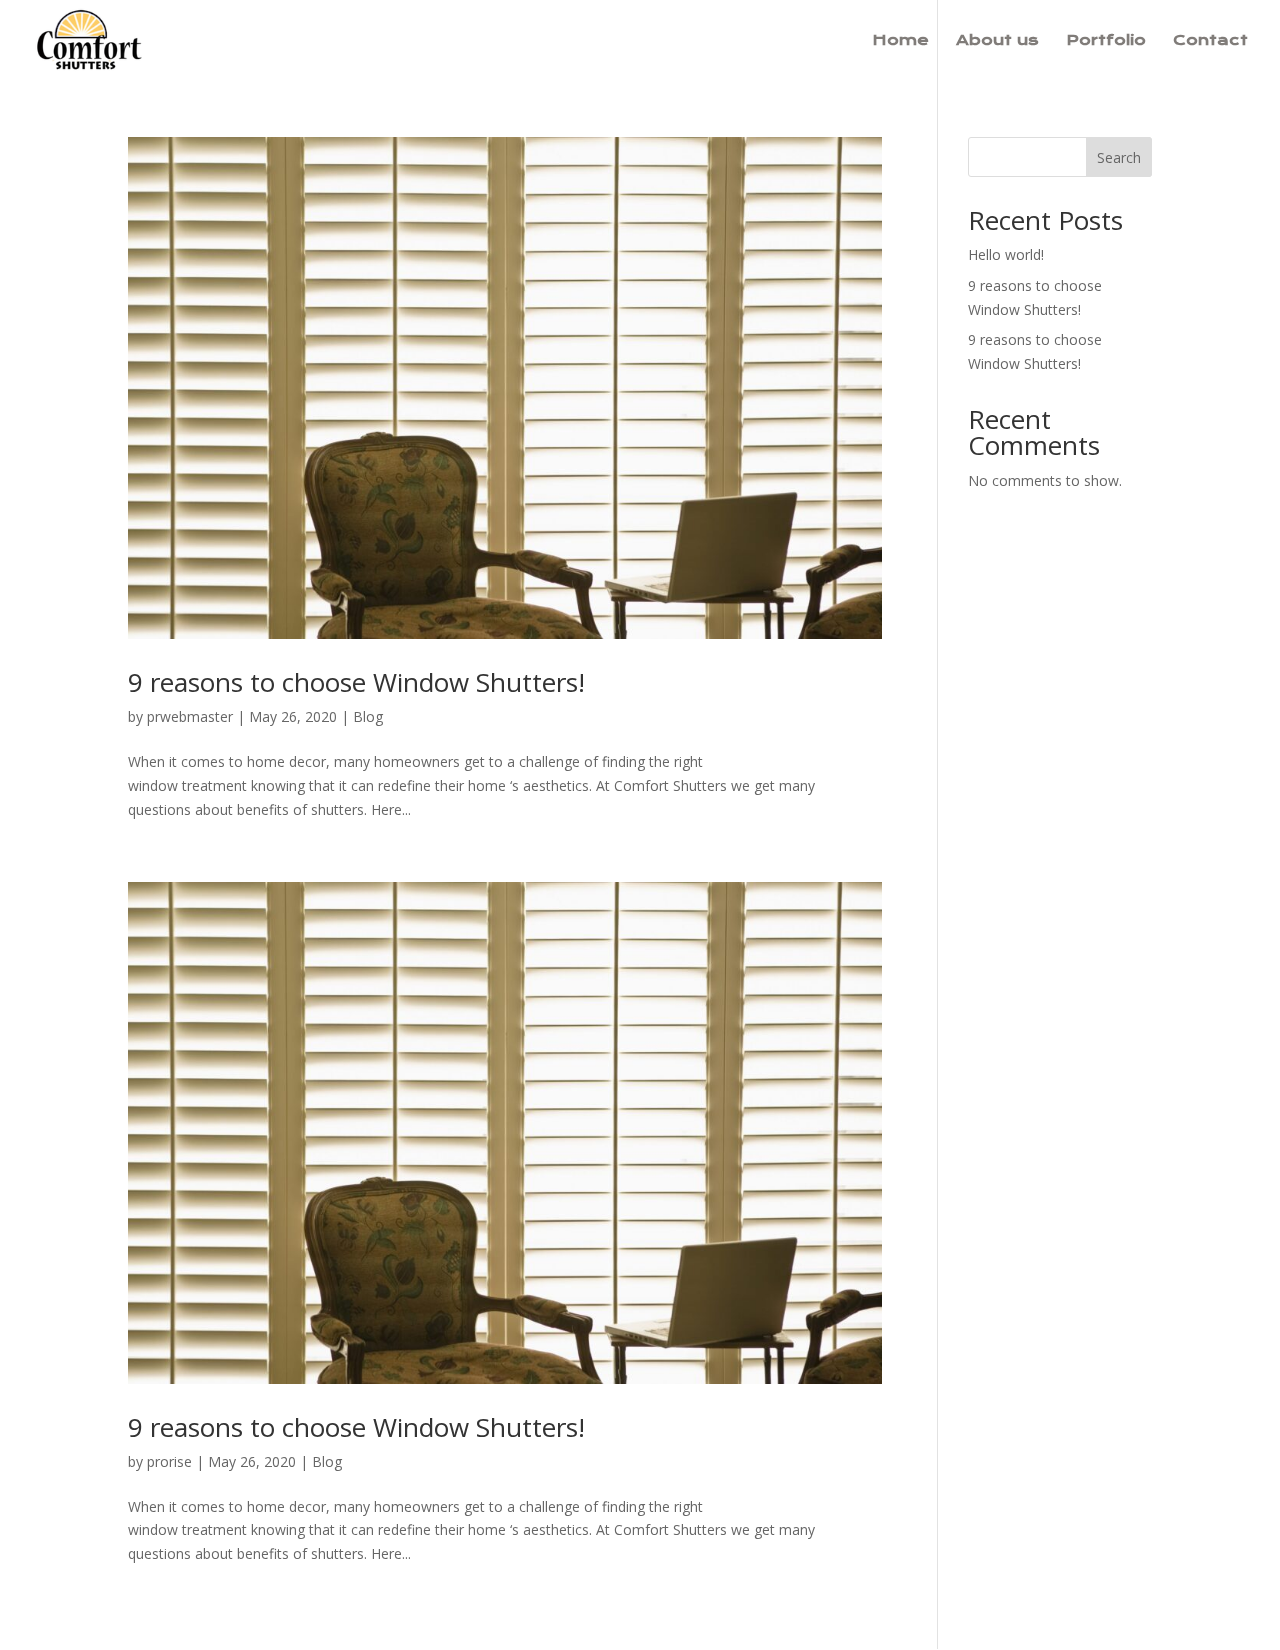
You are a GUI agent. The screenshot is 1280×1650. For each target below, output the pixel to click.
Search (1119, 157)
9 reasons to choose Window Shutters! (356, 682)
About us (997, 41)
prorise (169, 1461)
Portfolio (1106, 41)
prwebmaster (190, 716)
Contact (1210, 41)
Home (900, 41)
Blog (368, 716)
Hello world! (1006, 254)
